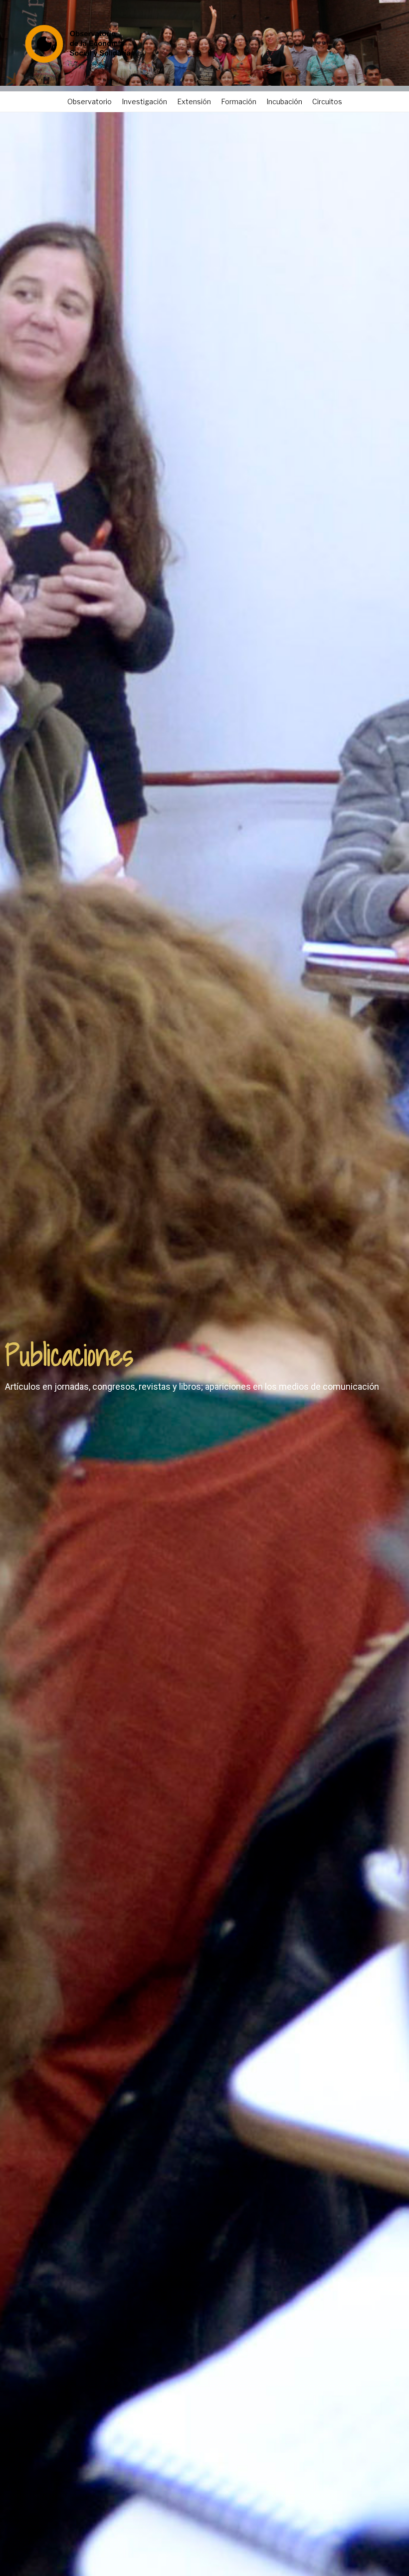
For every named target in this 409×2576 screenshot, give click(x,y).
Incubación (284, 101)
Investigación (144, 101)
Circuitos (327, 101)
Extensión (194, 101)
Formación (239, 101)
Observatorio (90, 101)
